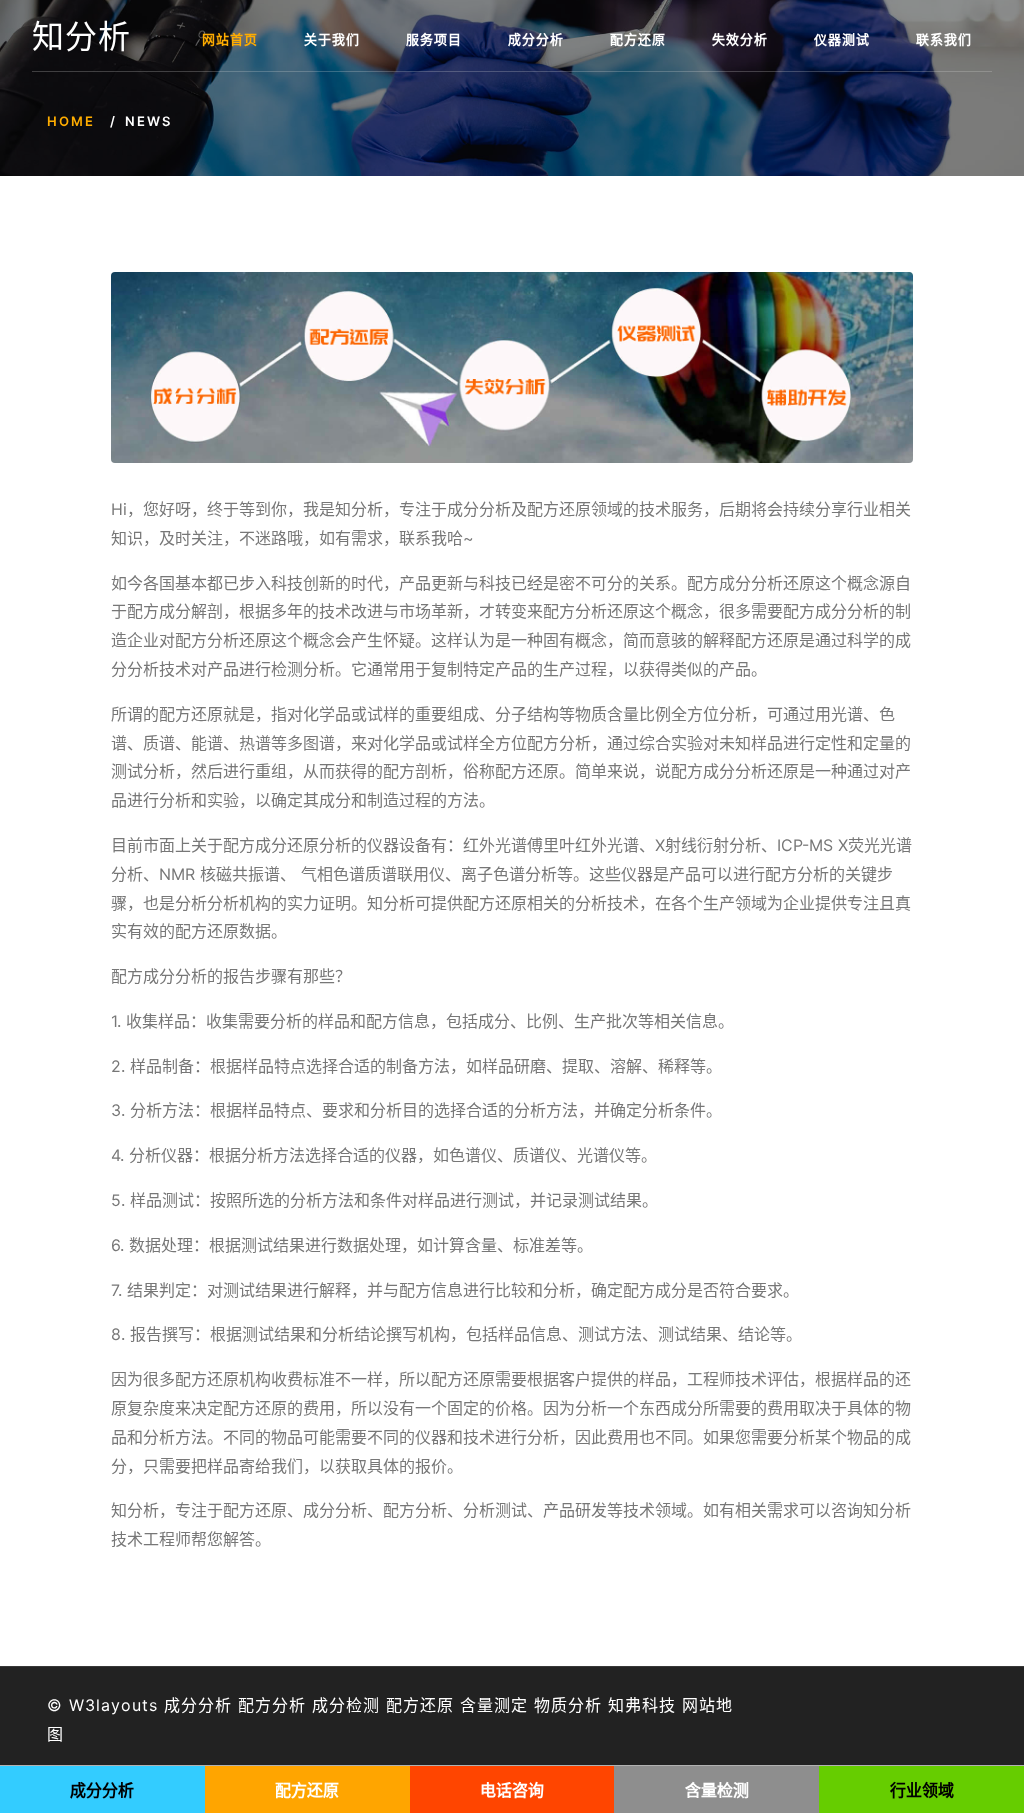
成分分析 (536, 39)
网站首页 (230, 39)
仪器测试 (842, 39)
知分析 (81, 37)
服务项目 (434, 39)
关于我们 (332, 39)
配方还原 (638, 39)
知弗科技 (642, 1705)
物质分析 (568, 1705)
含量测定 (494, 1705)
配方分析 (272, 1705)
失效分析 (740, 39)
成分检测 (346, 1705)
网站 (699, 1705)
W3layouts (113, 1705)
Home (71, 121)
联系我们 (944, 39)
